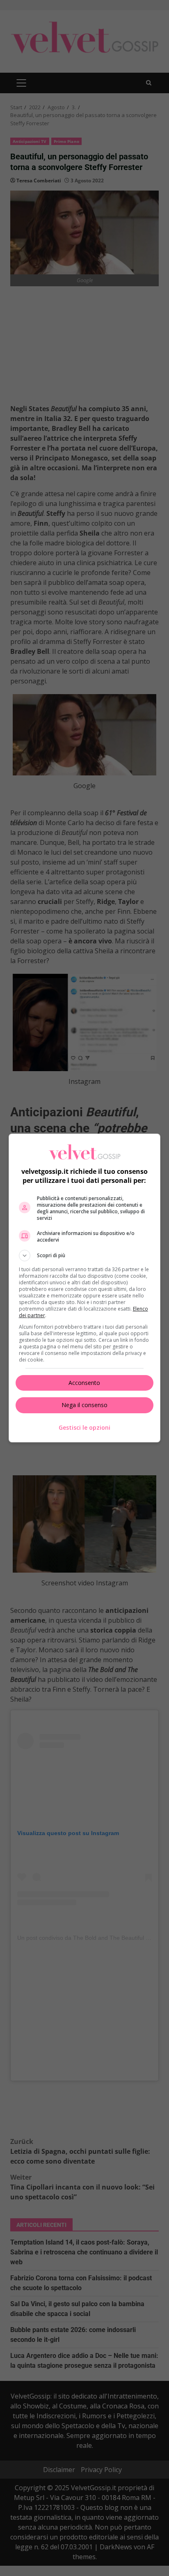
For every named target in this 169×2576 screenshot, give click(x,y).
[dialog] (85, 1288)
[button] (85, 1256)
